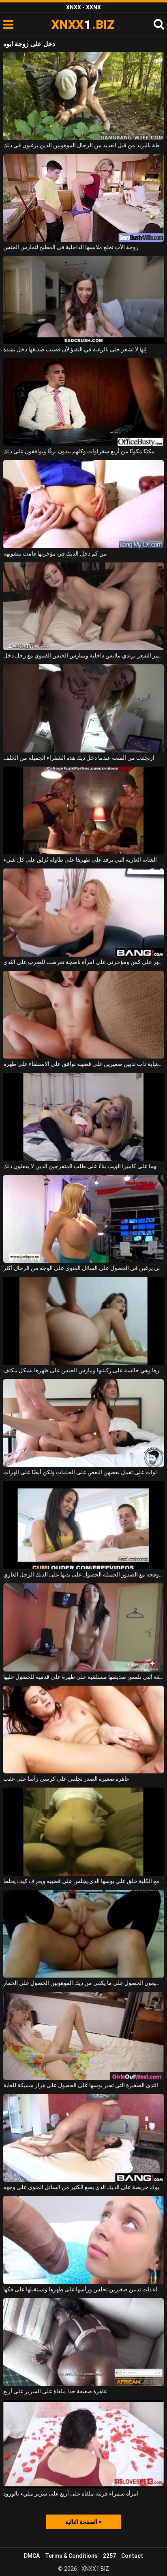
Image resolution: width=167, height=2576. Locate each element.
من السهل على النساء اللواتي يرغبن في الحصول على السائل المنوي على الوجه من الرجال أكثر (83, 1268)
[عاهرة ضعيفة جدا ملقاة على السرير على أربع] (83, 2342)
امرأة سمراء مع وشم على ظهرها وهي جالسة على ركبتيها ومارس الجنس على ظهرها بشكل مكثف (83, 1370)
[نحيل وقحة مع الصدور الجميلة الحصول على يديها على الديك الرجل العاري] (83, 1525)
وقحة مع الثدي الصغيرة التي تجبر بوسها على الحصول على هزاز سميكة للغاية (83, 2085)
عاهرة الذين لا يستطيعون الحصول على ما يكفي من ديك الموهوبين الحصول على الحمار (83, 1983)
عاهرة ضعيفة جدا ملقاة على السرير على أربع (55, 2391)
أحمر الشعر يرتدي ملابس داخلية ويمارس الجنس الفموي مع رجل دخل (83, 655)
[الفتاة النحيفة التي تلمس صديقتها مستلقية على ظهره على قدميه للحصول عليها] (83, 1627)
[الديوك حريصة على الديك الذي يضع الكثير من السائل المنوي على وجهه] (83, 2138)
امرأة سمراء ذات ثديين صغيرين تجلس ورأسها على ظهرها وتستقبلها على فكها (83, 2289)
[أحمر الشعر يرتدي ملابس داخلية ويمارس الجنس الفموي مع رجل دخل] (83, 606)
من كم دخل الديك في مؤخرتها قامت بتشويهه (55, 554)
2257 (109, 2556)
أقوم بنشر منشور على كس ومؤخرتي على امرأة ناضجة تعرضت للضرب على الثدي (83, 962)
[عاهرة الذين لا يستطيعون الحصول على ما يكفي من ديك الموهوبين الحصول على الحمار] (83, 1934)
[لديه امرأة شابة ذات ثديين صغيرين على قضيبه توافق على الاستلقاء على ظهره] (83, 1015)
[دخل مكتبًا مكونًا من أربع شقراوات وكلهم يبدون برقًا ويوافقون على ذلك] (83, 402)
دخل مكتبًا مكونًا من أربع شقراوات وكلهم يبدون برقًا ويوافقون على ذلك (83, 451)
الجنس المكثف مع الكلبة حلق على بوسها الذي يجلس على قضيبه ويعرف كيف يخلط (83, 1881)
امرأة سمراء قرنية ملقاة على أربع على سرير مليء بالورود (71, 2494)
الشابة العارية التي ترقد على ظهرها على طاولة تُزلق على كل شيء (80, 860)
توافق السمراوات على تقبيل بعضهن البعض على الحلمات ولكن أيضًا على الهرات (83, 1472)
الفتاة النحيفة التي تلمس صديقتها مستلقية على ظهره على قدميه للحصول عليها (83, 1677)
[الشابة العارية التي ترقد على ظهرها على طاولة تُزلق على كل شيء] (83, 811)
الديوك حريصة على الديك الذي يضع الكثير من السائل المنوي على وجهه (83, 2187)
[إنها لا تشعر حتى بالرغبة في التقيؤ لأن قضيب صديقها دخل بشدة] (83, 300)
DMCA (32, 2556)
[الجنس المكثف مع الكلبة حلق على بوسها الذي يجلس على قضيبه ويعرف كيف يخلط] (83, 1832)
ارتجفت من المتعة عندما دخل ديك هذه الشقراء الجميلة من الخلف (79, 758)
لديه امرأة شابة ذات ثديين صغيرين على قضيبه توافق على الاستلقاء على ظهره (83, 1064)
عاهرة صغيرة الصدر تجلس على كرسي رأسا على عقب (66, 1779)
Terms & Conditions (71, 2556)
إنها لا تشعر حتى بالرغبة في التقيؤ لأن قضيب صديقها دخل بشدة (75, 349)
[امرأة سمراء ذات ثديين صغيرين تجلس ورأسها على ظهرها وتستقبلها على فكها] (83, 2240)
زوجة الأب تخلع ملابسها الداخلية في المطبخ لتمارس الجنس (71, 247)
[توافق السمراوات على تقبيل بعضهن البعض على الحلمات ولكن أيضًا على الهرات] (83, 1423)
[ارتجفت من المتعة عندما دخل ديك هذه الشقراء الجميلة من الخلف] (83, 708)
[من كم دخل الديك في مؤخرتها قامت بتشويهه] (83, 504)
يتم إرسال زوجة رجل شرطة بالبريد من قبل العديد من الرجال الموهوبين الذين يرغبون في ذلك (83, 145)
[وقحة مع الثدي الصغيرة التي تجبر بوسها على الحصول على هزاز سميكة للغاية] (83, 2036)
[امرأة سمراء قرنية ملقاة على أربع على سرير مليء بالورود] (83, 2444)
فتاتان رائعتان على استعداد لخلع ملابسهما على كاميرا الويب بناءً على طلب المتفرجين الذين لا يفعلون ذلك (83, 1166)
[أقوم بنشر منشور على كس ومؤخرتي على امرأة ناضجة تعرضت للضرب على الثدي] (83, 913)
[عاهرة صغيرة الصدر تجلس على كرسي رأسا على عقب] (83, 1730)
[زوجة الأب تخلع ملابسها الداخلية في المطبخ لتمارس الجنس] (83, 198)
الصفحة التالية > (83, 2522)
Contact (132, 2556)
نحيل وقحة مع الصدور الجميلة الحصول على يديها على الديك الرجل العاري (83, 1574)
